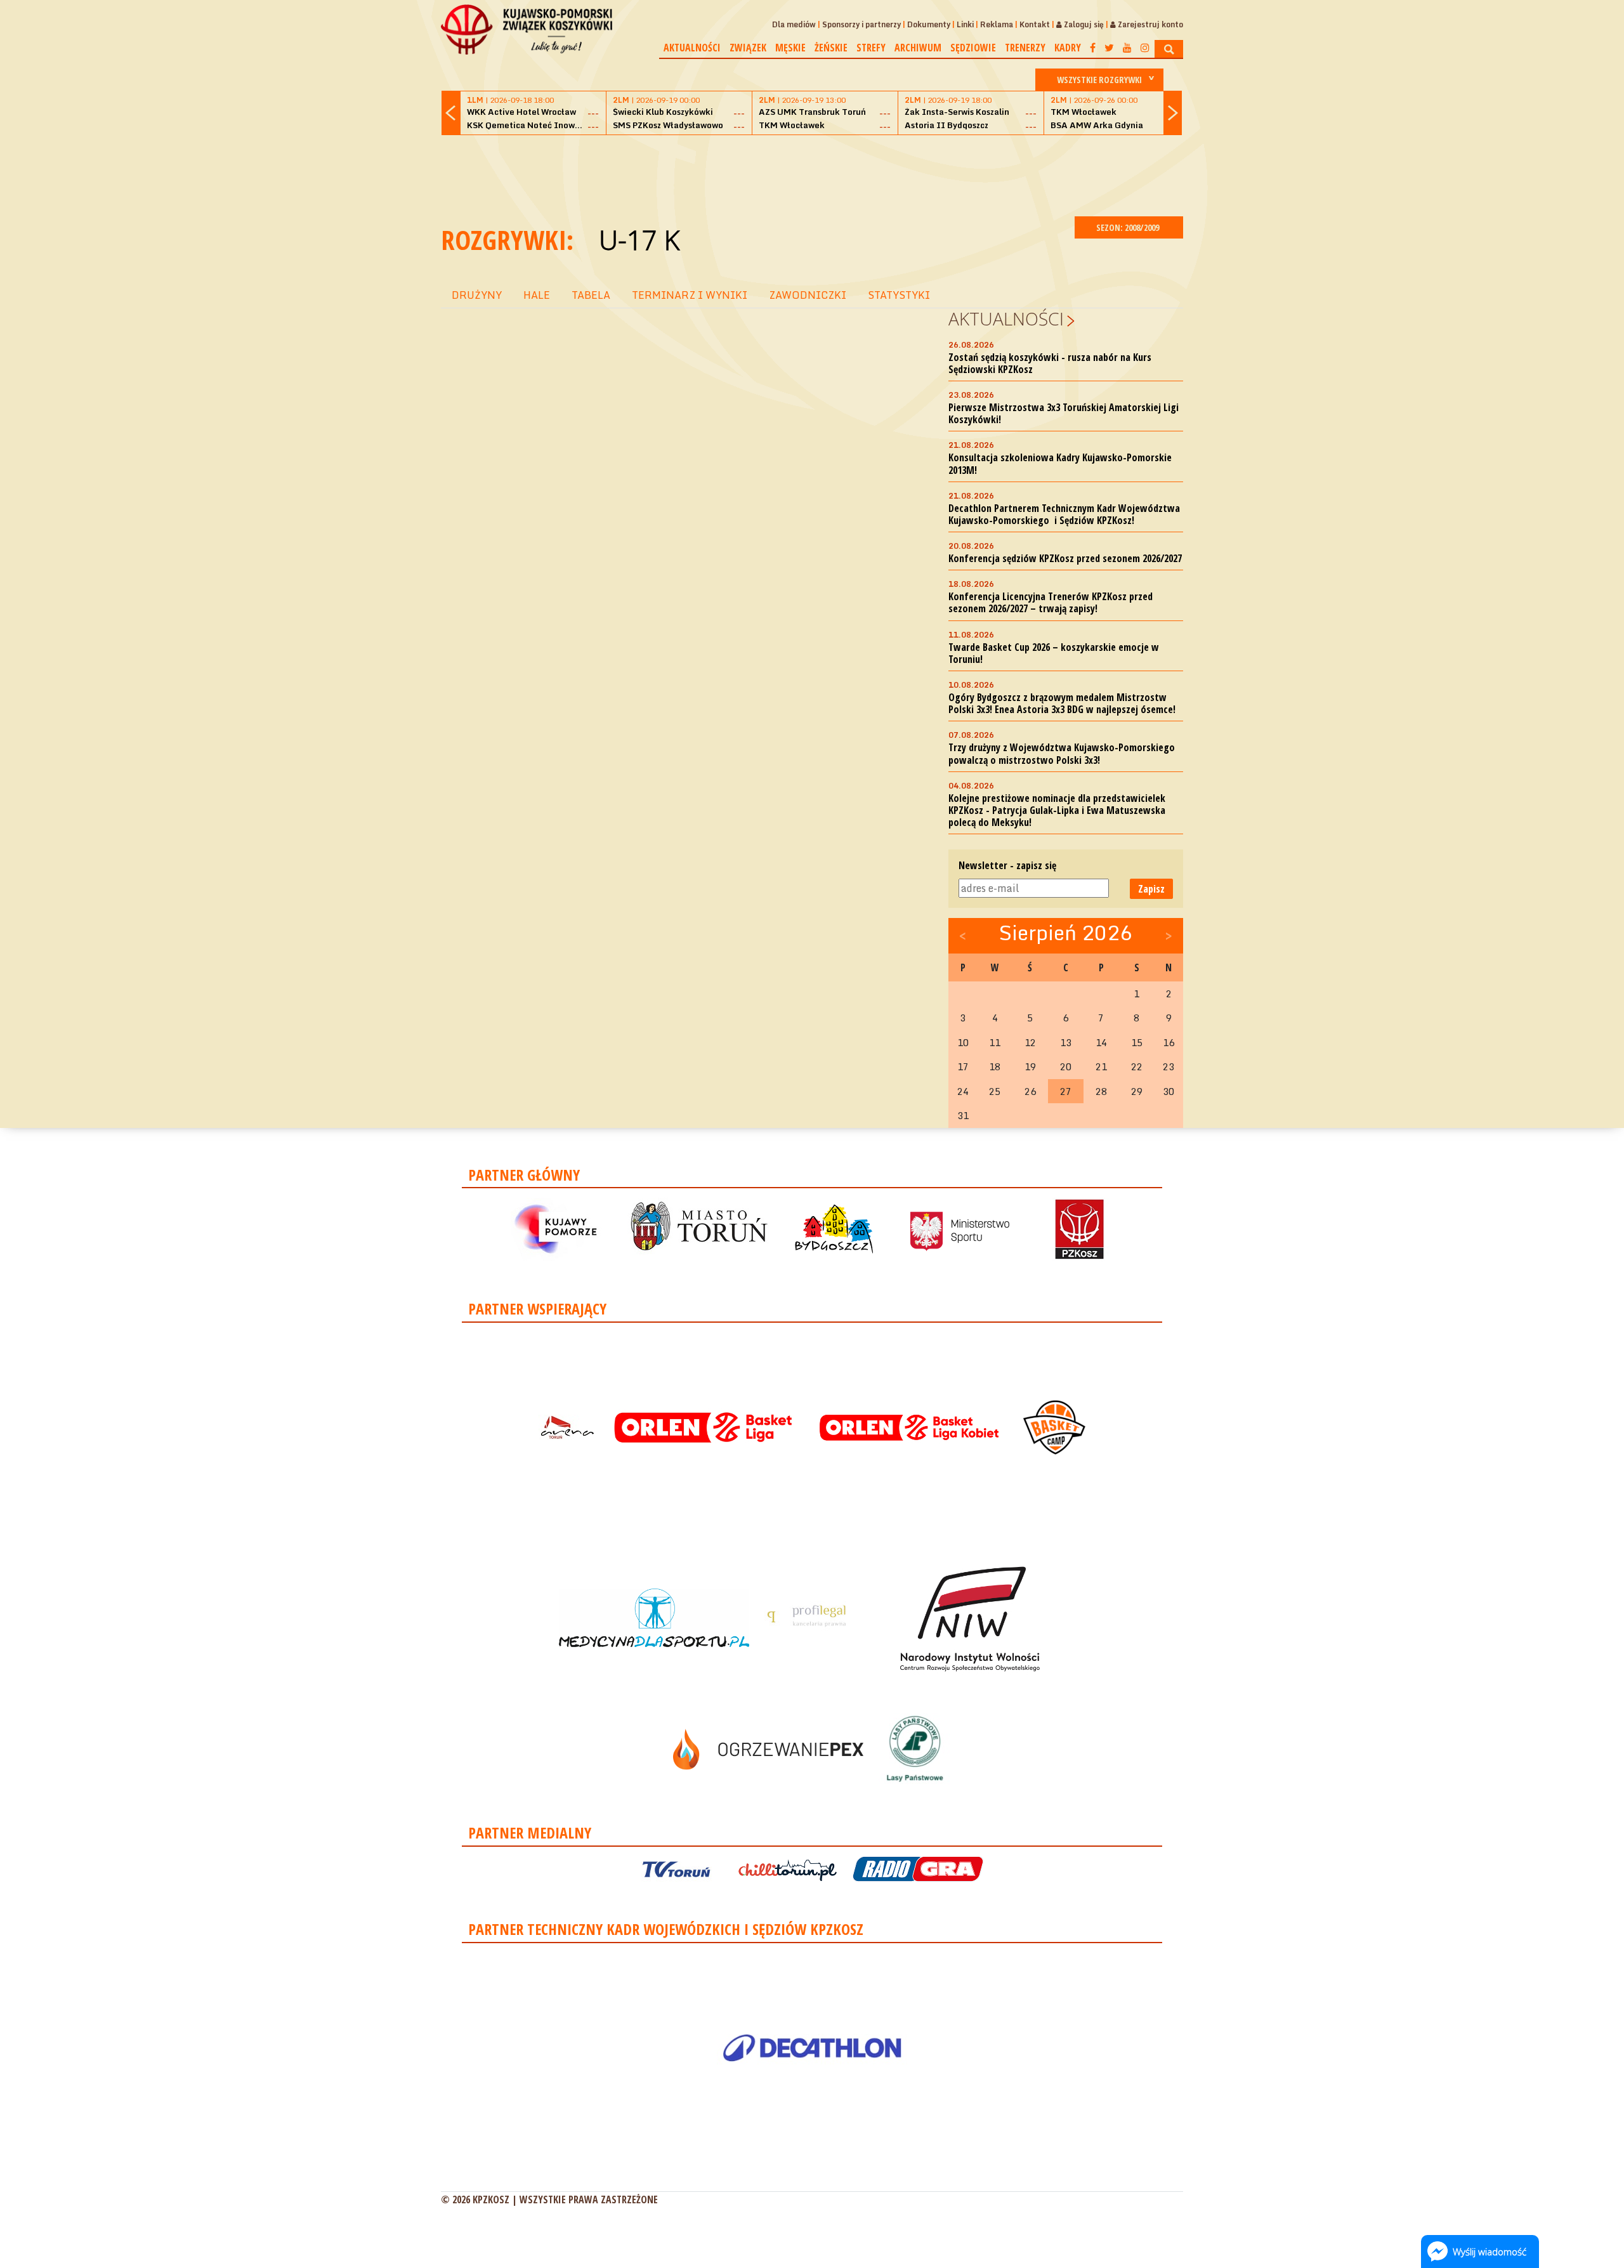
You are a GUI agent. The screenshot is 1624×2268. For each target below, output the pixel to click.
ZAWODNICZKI (808, 295)
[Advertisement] (812, 174)
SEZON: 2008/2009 (1129, 227)
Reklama (997, 24)
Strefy (871, 48)
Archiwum (918, 48)
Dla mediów (794, 24)
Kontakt (1035, 24)
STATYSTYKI (899, 295)
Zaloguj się (1083, 24)
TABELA (591, 295)
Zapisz (1151, 889)
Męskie (790, 48)
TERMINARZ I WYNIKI (690, 295)
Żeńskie (831, 48)
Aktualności (692, 48)
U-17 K (639, 239)
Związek (748, 48)
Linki (965, 24)
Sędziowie (973, 48)
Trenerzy (1025, 48)
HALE (537, 295)
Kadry (1068, 48)
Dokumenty (929, 24)
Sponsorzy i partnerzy (861, 24)
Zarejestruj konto (1149, 24)
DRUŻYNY (477, 295)
